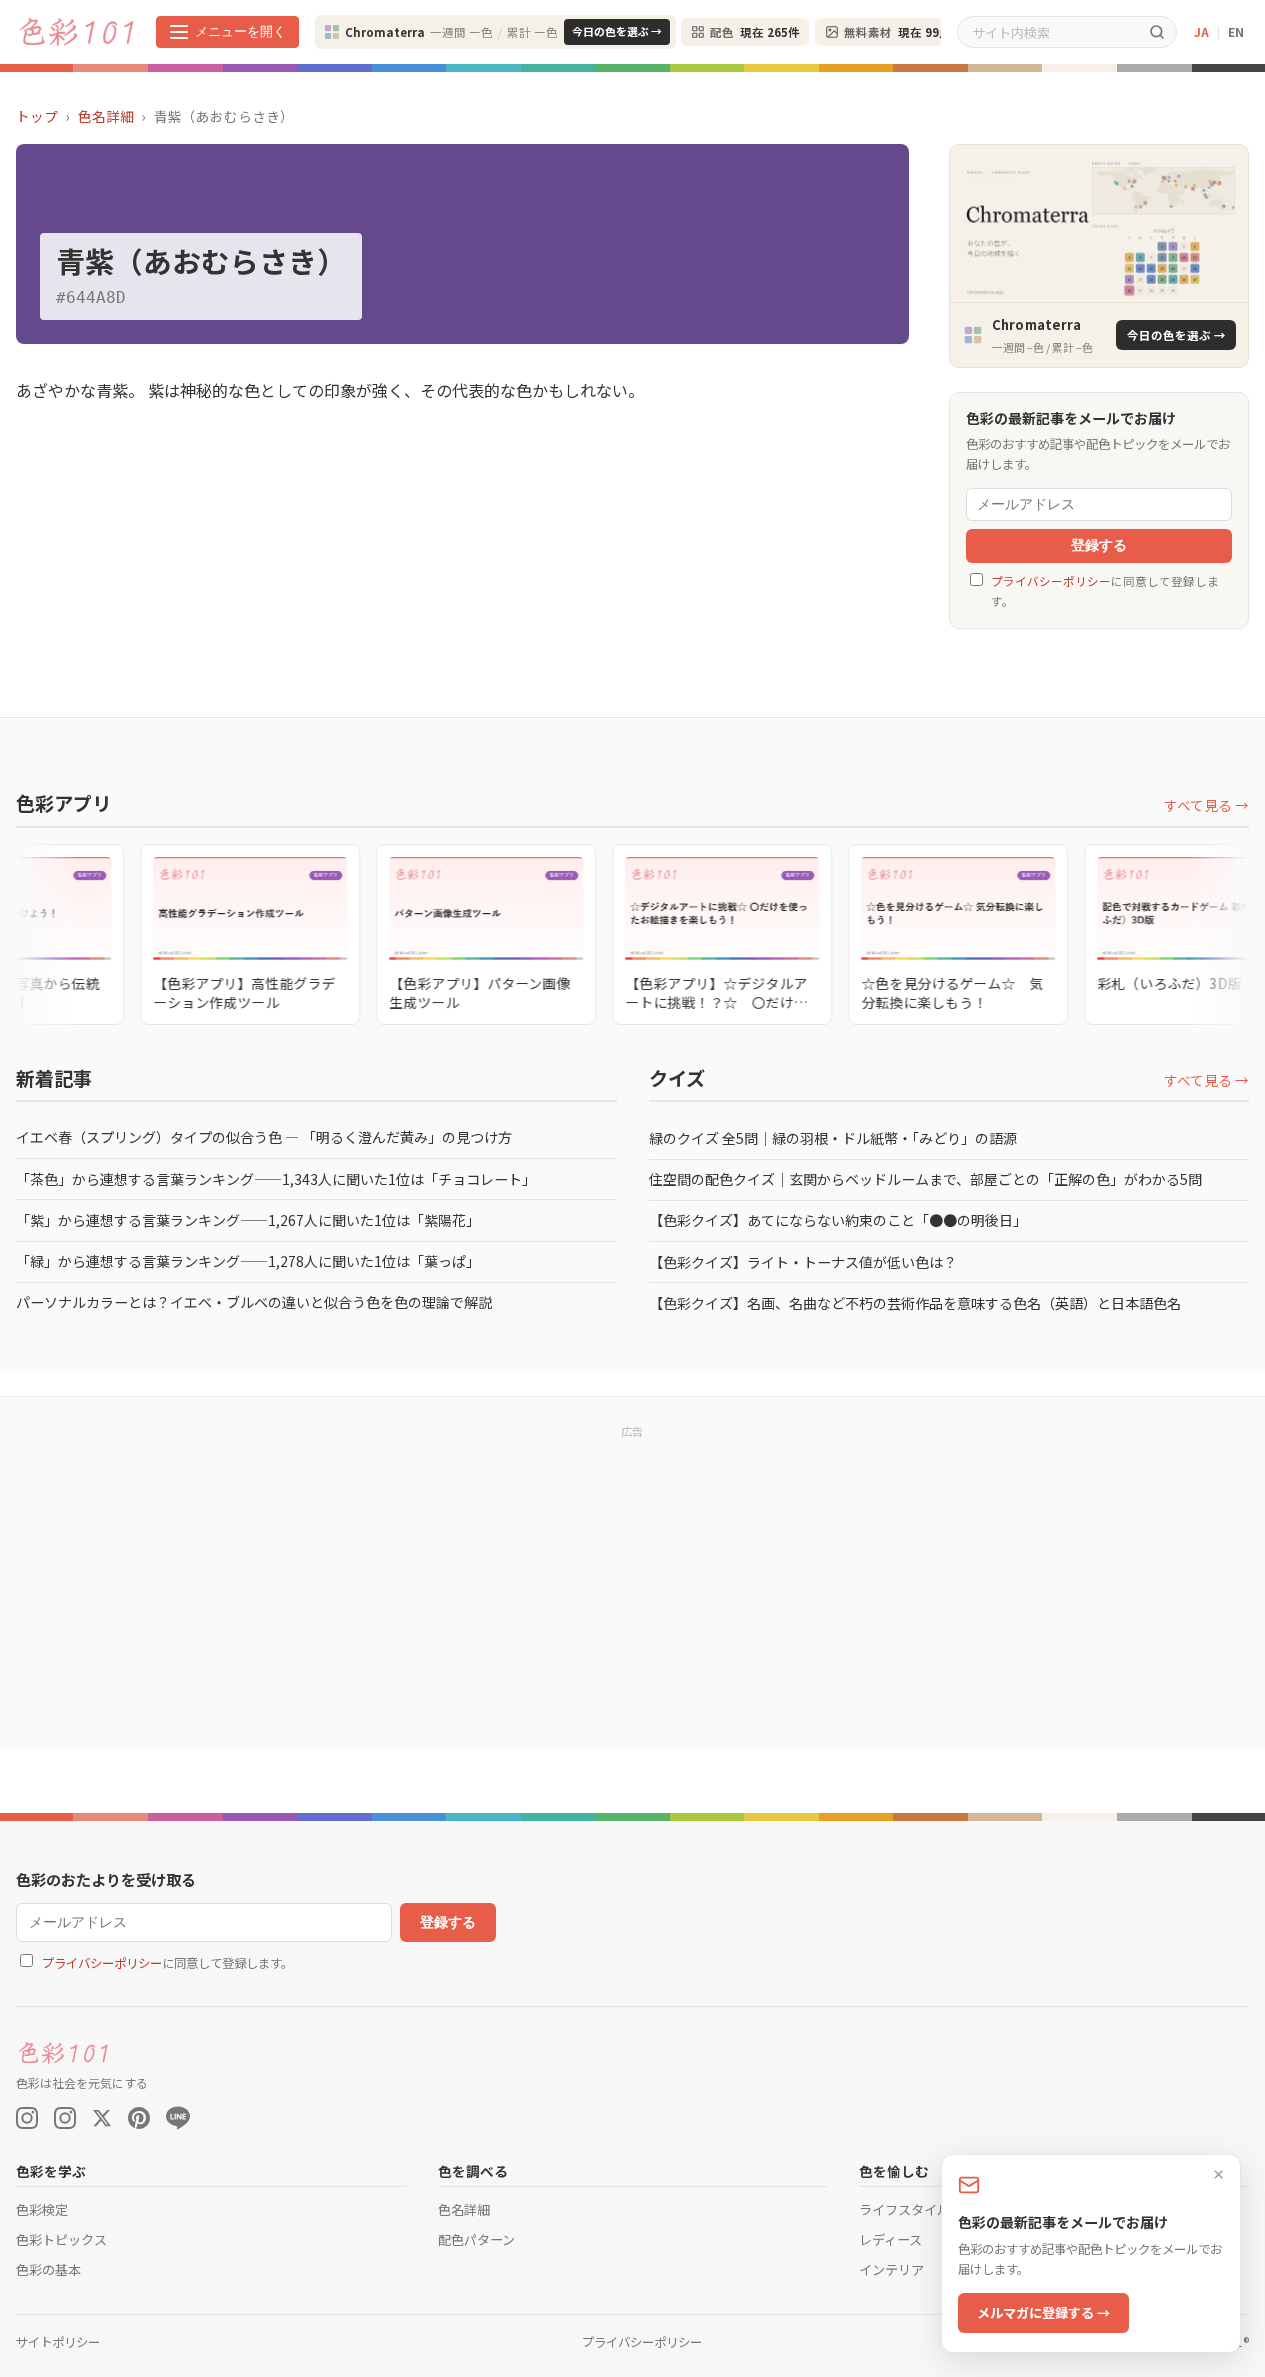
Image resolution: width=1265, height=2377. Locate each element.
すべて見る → (1206, 805)
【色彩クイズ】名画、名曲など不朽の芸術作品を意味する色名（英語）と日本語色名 (915, 1303)
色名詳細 (106, 116)
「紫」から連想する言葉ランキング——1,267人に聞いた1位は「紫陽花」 (248, 1220)
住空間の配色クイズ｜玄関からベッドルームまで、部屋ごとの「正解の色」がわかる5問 (925, 1179)
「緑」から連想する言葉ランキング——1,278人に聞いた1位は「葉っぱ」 (248, 1261)
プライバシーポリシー (1051, 581)
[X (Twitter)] (102, 2118)
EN (1236, 31)
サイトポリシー (58, 2342)
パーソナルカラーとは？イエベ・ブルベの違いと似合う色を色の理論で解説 (254, 1302)
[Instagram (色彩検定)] (65, 2118)
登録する (1099, 545)
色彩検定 (42, 2209)
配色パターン (476, 2239)
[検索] (1157, 31)
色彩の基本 (48, 2269)
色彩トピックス (61, 2239)
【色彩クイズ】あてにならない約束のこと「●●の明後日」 (838, 1220)
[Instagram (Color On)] (27, 2118)
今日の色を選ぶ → (617, 31)
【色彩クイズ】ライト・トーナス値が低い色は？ (803, 1262)
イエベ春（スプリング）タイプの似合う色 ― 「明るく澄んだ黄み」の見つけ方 (264, 1137)
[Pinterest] (139, 2118)
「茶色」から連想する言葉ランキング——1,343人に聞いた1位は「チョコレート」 (276, 1179)
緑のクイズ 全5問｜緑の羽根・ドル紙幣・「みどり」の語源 (833, 1138)
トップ (37, 116)
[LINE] (178, 2118)
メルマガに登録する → (1043, 2312)
